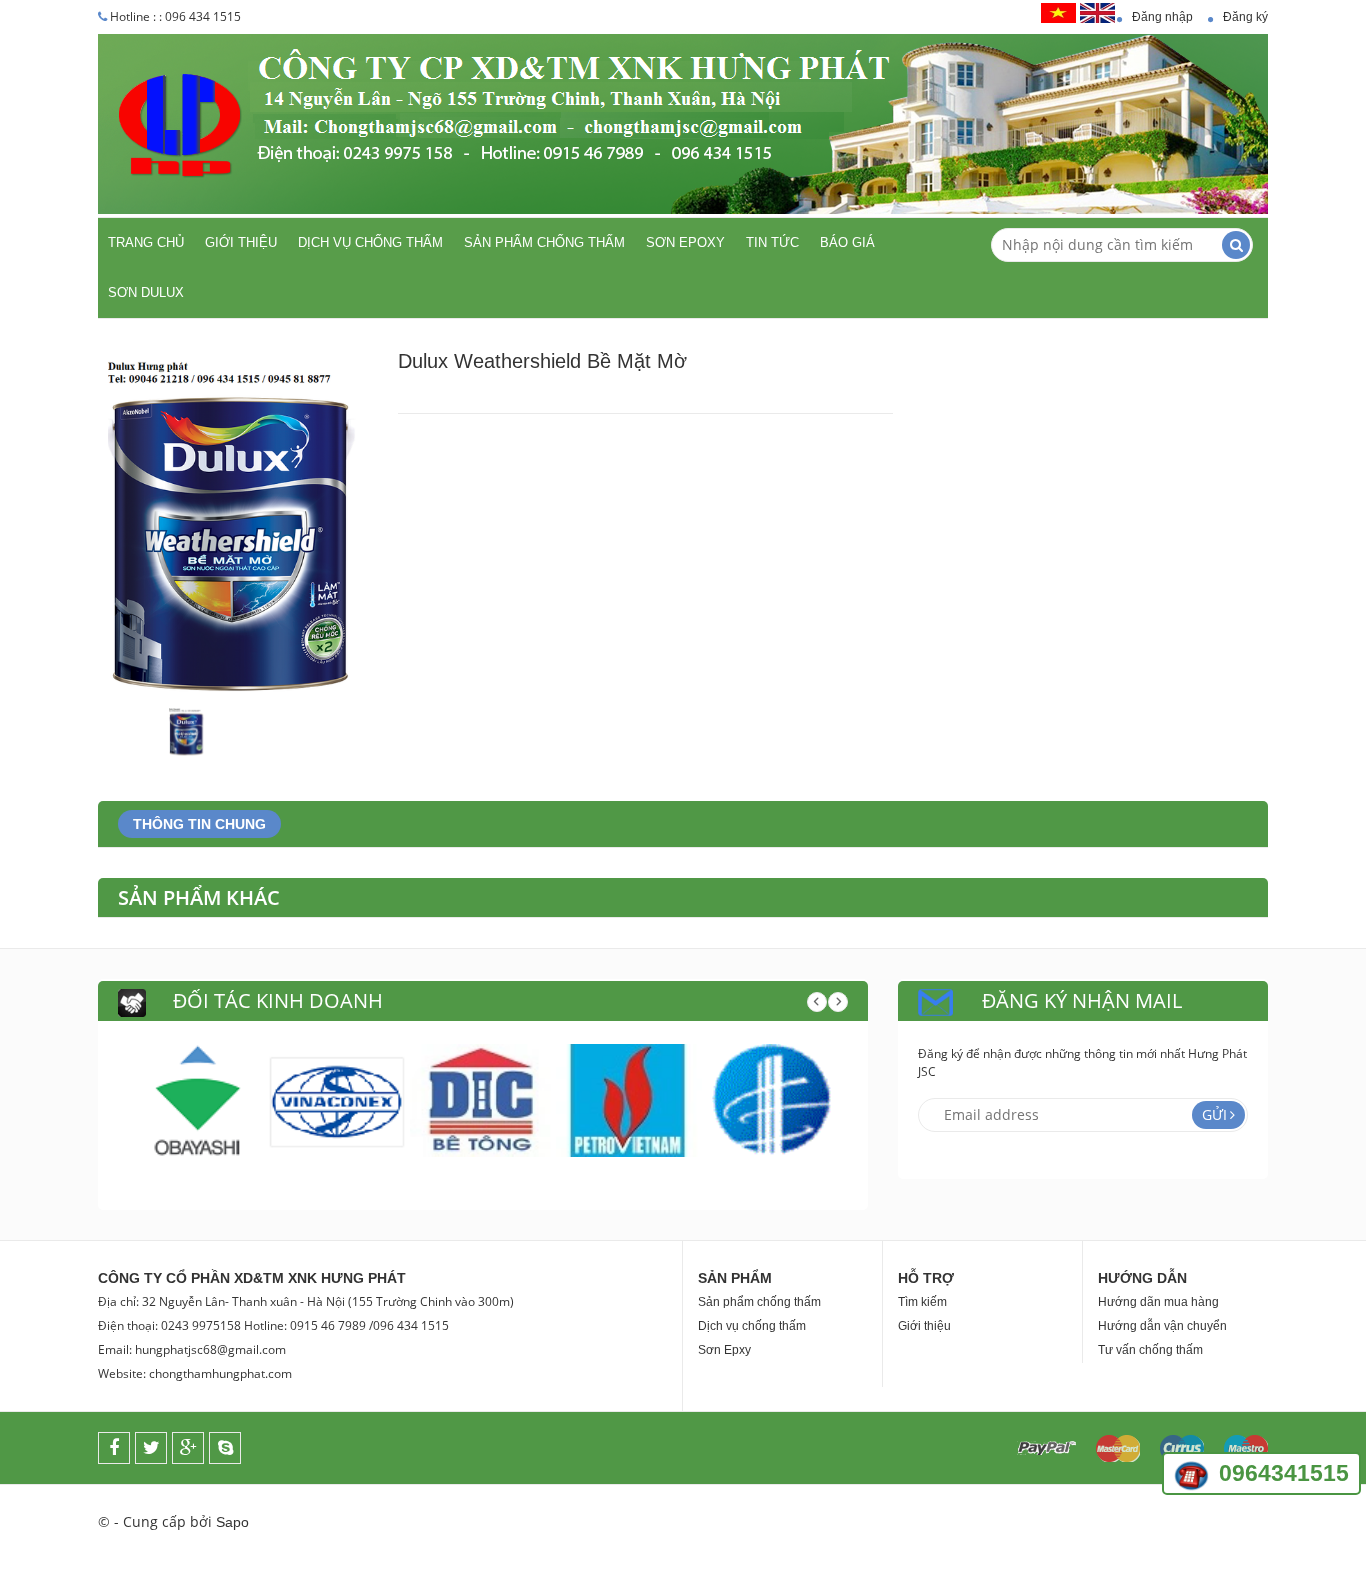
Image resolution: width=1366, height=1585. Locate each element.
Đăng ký (1245, 17)
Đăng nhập (1162, 17)
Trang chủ (146, 242)
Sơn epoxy (685, 242)
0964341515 (1284, 1473)
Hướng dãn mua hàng (1158, 1302)
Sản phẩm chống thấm (544, 242)
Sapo (232, 1522)
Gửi (1214, 1114)
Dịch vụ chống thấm (370, 242)
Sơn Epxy (724, 1350)
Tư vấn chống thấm (1150, 1350)
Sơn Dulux (146, 292)
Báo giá (847, 242)
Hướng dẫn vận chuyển (1162, 1326)
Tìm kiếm (922, 1302)
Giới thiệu (241, 242)
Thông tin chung (199, 824)
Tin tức (772, 242)
